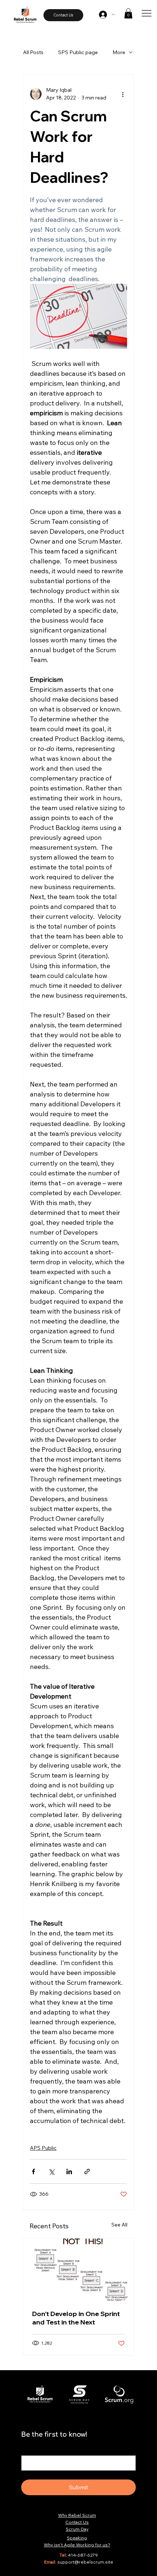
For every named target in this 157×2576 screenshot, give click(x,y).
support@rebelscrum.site (85, 2562)
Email (29, 2448)
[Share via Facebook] (33, 2171)
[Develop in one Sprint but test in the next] (78, 2270)
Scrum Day (77, 2529)
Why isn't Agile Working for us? (77, 2545)
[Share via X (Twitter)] (51, 2171)
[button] (128, 13)
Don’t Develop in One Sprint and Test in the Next (76, 2318)
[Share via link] (87, 2171)
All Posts (33, 52)
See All (119, 2225)
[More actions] (123, 94)
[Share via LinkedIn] (69, 2171)
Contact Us (77, 2522)
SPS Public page (78, 52)
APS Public (43, 2148)
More (119, 52)
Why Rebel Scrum (77, 2515)
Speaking (77, 2538)
